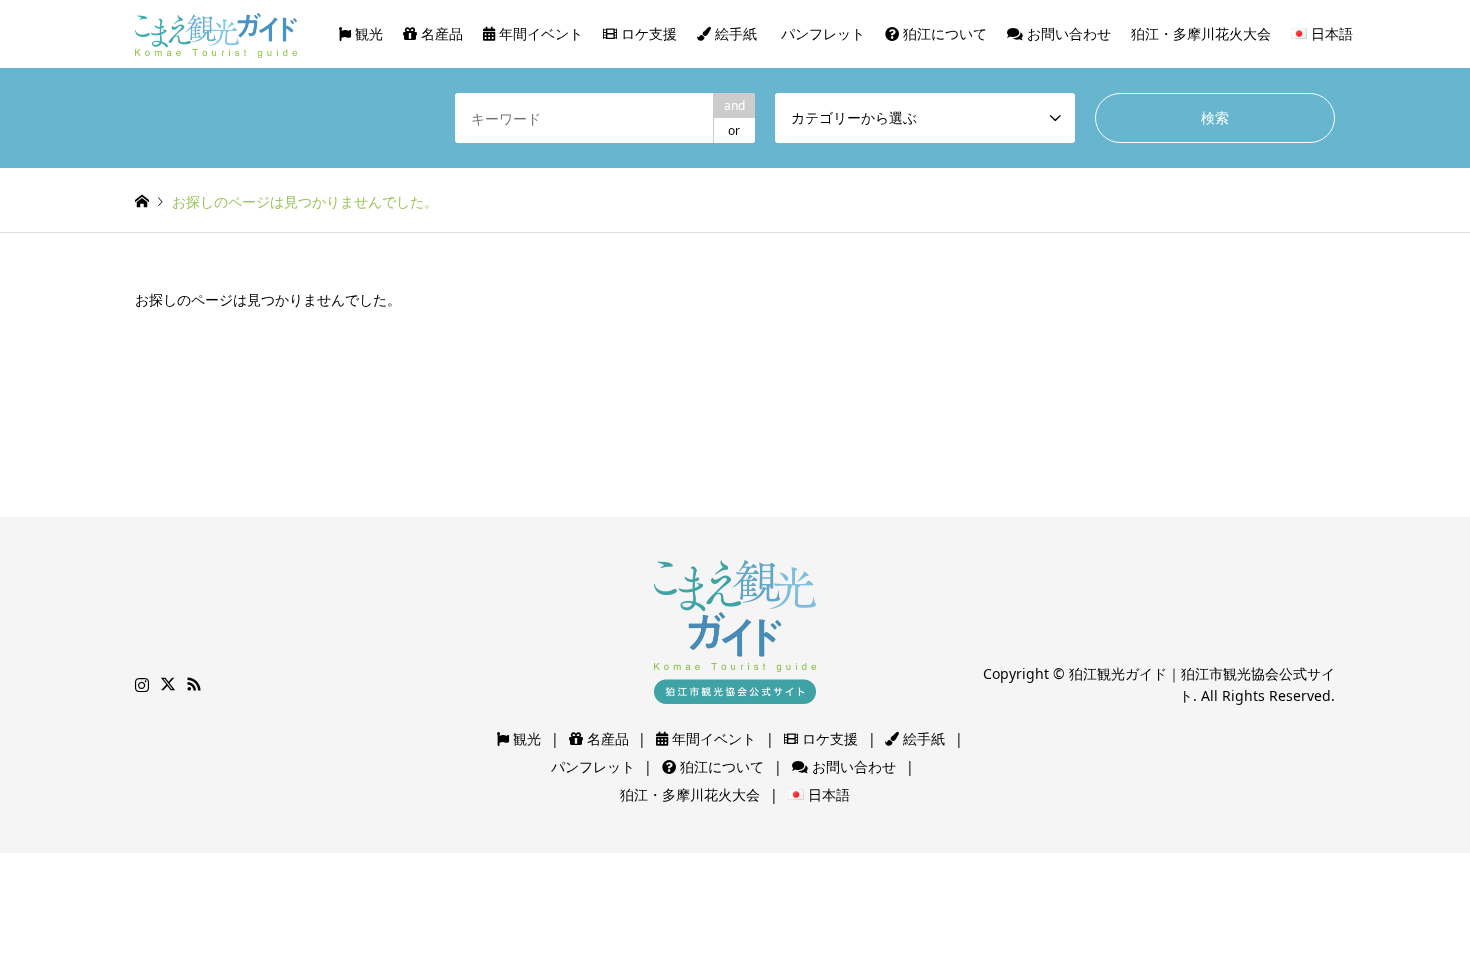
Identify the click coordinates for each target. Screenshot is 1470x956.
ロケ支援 (647, 33)
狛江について (943, 33)
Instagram (142, 684)
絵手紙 (734, 33)
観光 (367, 33)
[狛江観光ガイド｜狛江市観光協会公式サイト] (216, 33)
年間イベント (539, 33)
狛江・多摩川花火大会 (1201, 33)
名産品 (440, 33)
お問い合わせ (1067, 33)
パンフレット (821, 33)
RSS (194, 684)
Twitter (168, 684)
